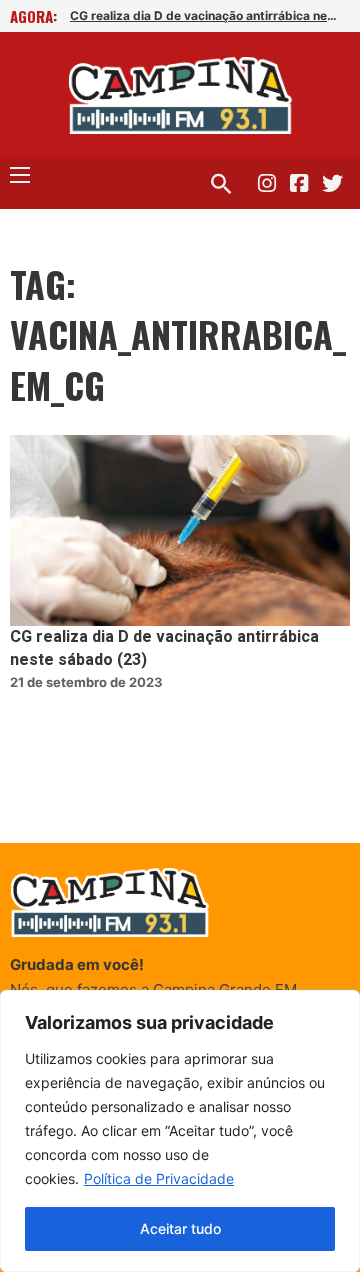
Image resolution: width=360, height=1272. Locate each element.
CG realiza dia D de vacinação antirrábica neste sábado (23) (204, 15)
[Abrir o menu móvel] (20, 175)
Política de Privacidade (159, 1178)
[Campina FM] (180, 95)
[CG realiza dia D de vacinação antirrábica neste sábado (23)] (180, 530)
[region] (180, 1131)
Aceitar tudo (180, 1228)
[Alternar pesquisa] (221, 184)
